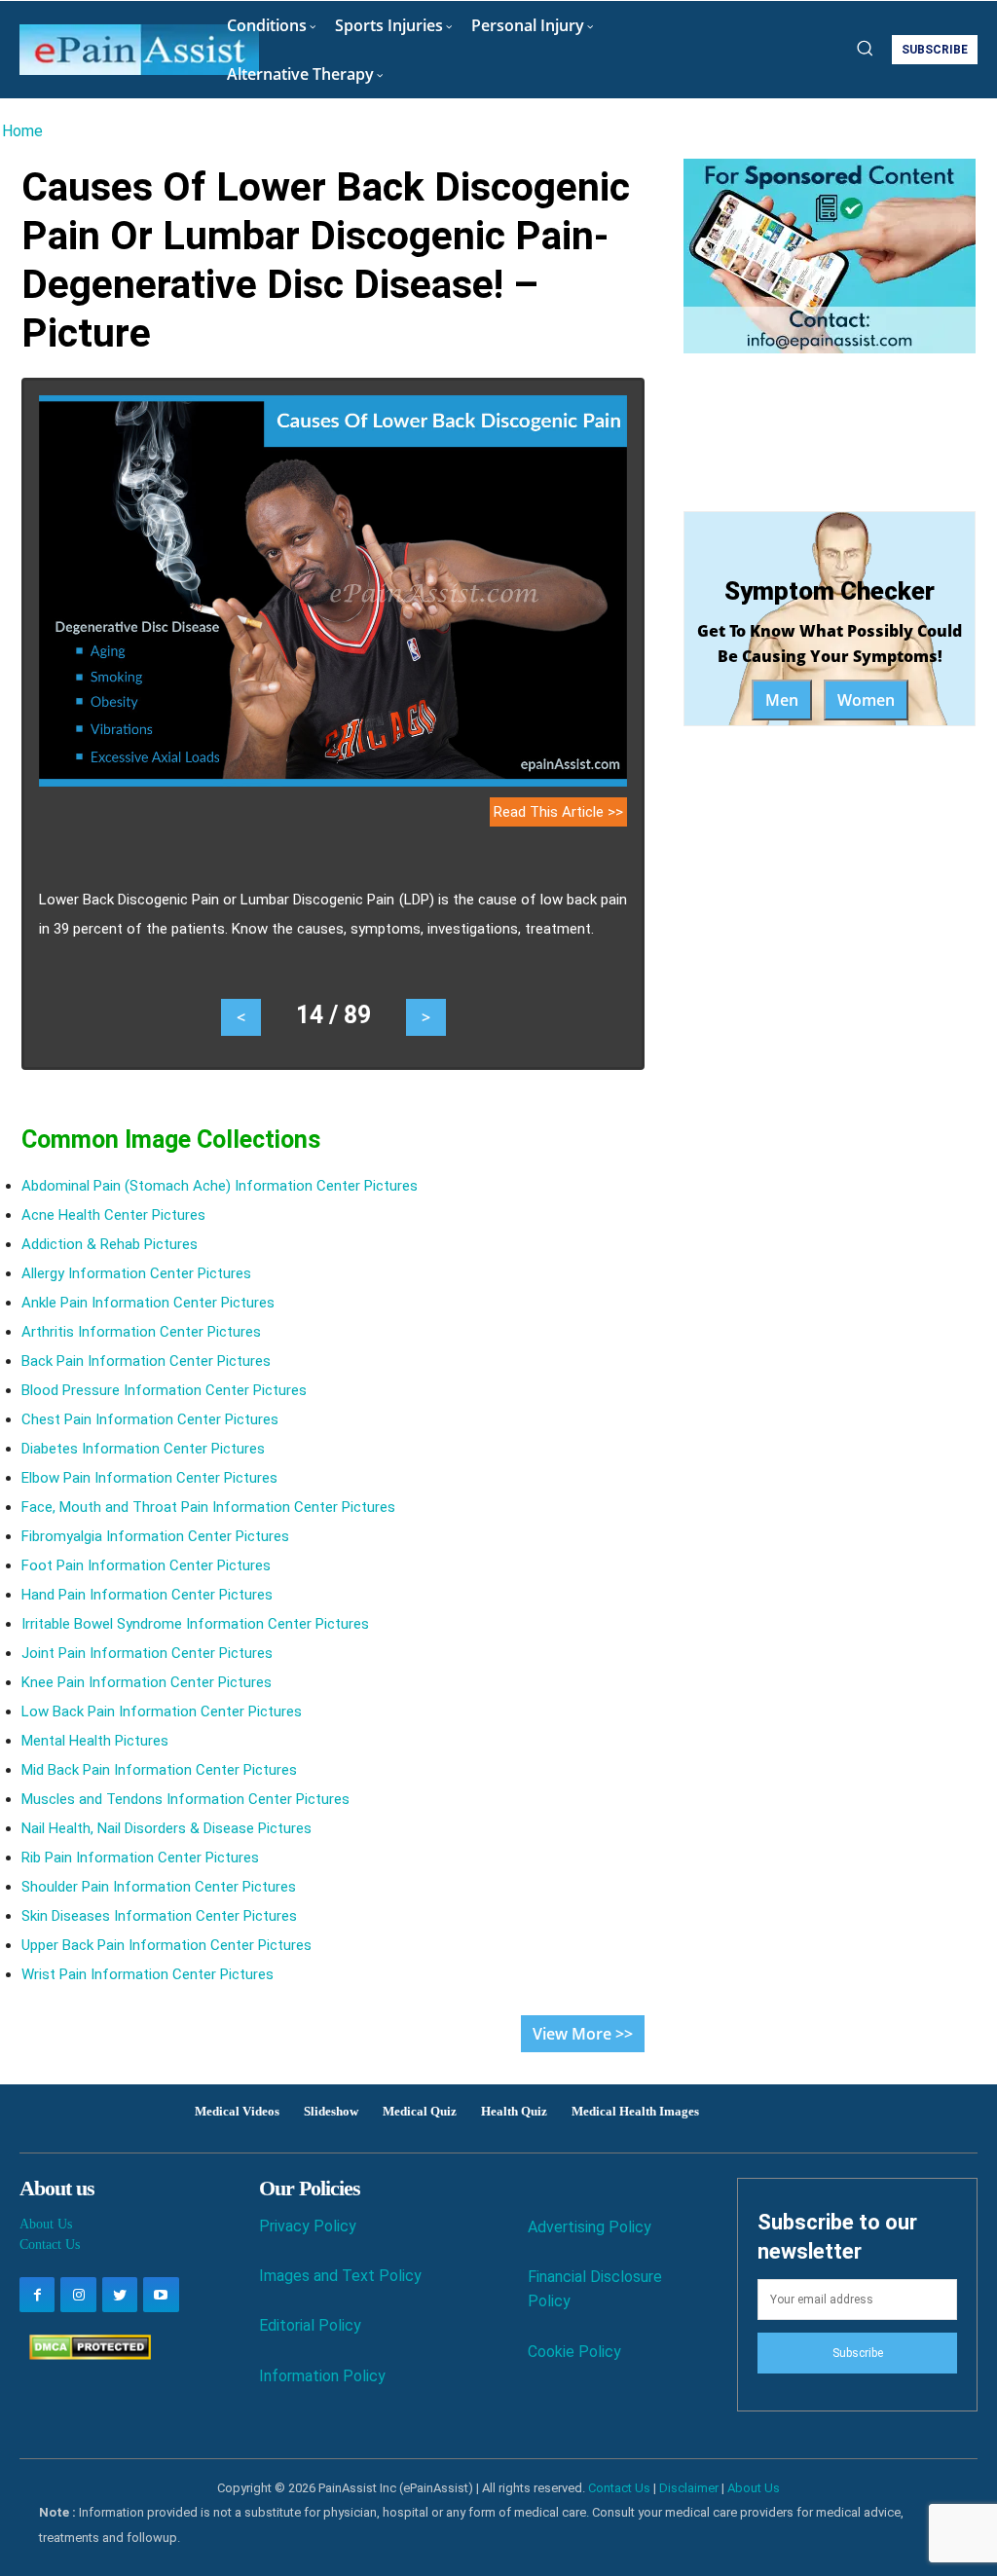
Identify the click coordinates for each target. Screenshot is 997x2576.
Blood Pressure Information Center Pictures (164, 1390)
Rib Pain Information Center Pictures (140, 1858)
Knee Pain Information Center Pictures (147, 1682)
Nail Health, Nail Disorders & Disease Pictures (166, 1828)
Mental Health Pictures (95, 1741)
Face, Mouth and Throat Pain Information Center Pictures (208, 1507)
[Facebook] (37, 2295)
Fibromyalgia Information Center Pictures (155, 1536)
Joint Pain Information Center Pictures (147, 1653)
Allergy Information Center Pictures (136, 1273)
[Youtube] (161, 2295)
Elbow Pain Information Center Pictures (149, 1478)
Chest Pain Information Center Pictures (150, 1419)
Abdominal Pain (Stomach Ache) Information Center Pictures (220, 1186)
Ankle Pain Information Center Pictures (148, 1303)
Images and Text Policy (340, 2276)
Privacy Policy (308, 2226)
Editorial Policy (310, 2325)
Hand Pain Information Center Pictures (147, 1595)
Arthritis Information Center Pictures (141, 1332)
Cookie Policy (574, 2352)
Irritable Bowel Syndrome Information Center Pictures (195, 1624)
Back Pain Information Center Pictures (146, 1361)
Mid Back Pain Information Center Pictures (159, 1770)
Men (782, 700)
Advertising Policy (590, 2227)
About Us (46, 2224)
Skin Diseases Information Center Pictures (159, 1916)
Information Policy (322, 2376)
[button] (865, 48)
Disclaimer (689, 2488)
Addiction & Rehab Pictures (110, 1244)
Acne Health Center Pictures (113, 1215)
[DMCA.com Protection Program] (85, 2355)
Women (866, 700)
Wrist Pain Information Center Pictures (148, 1974)
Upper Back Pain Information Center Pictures (166, 1945)
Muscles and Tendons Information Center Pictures (185, 1799)
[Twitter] (120, 2295)
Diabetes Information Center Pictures (143, 1449)
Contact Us (50, 2245)
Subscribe (858, 2353)
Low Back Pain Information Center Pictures (162, 1711)
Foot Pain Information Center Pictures (146, 1565)
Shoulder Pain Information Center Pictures (159, 1887)
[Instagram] (78, 2295)
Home (22, 131)
